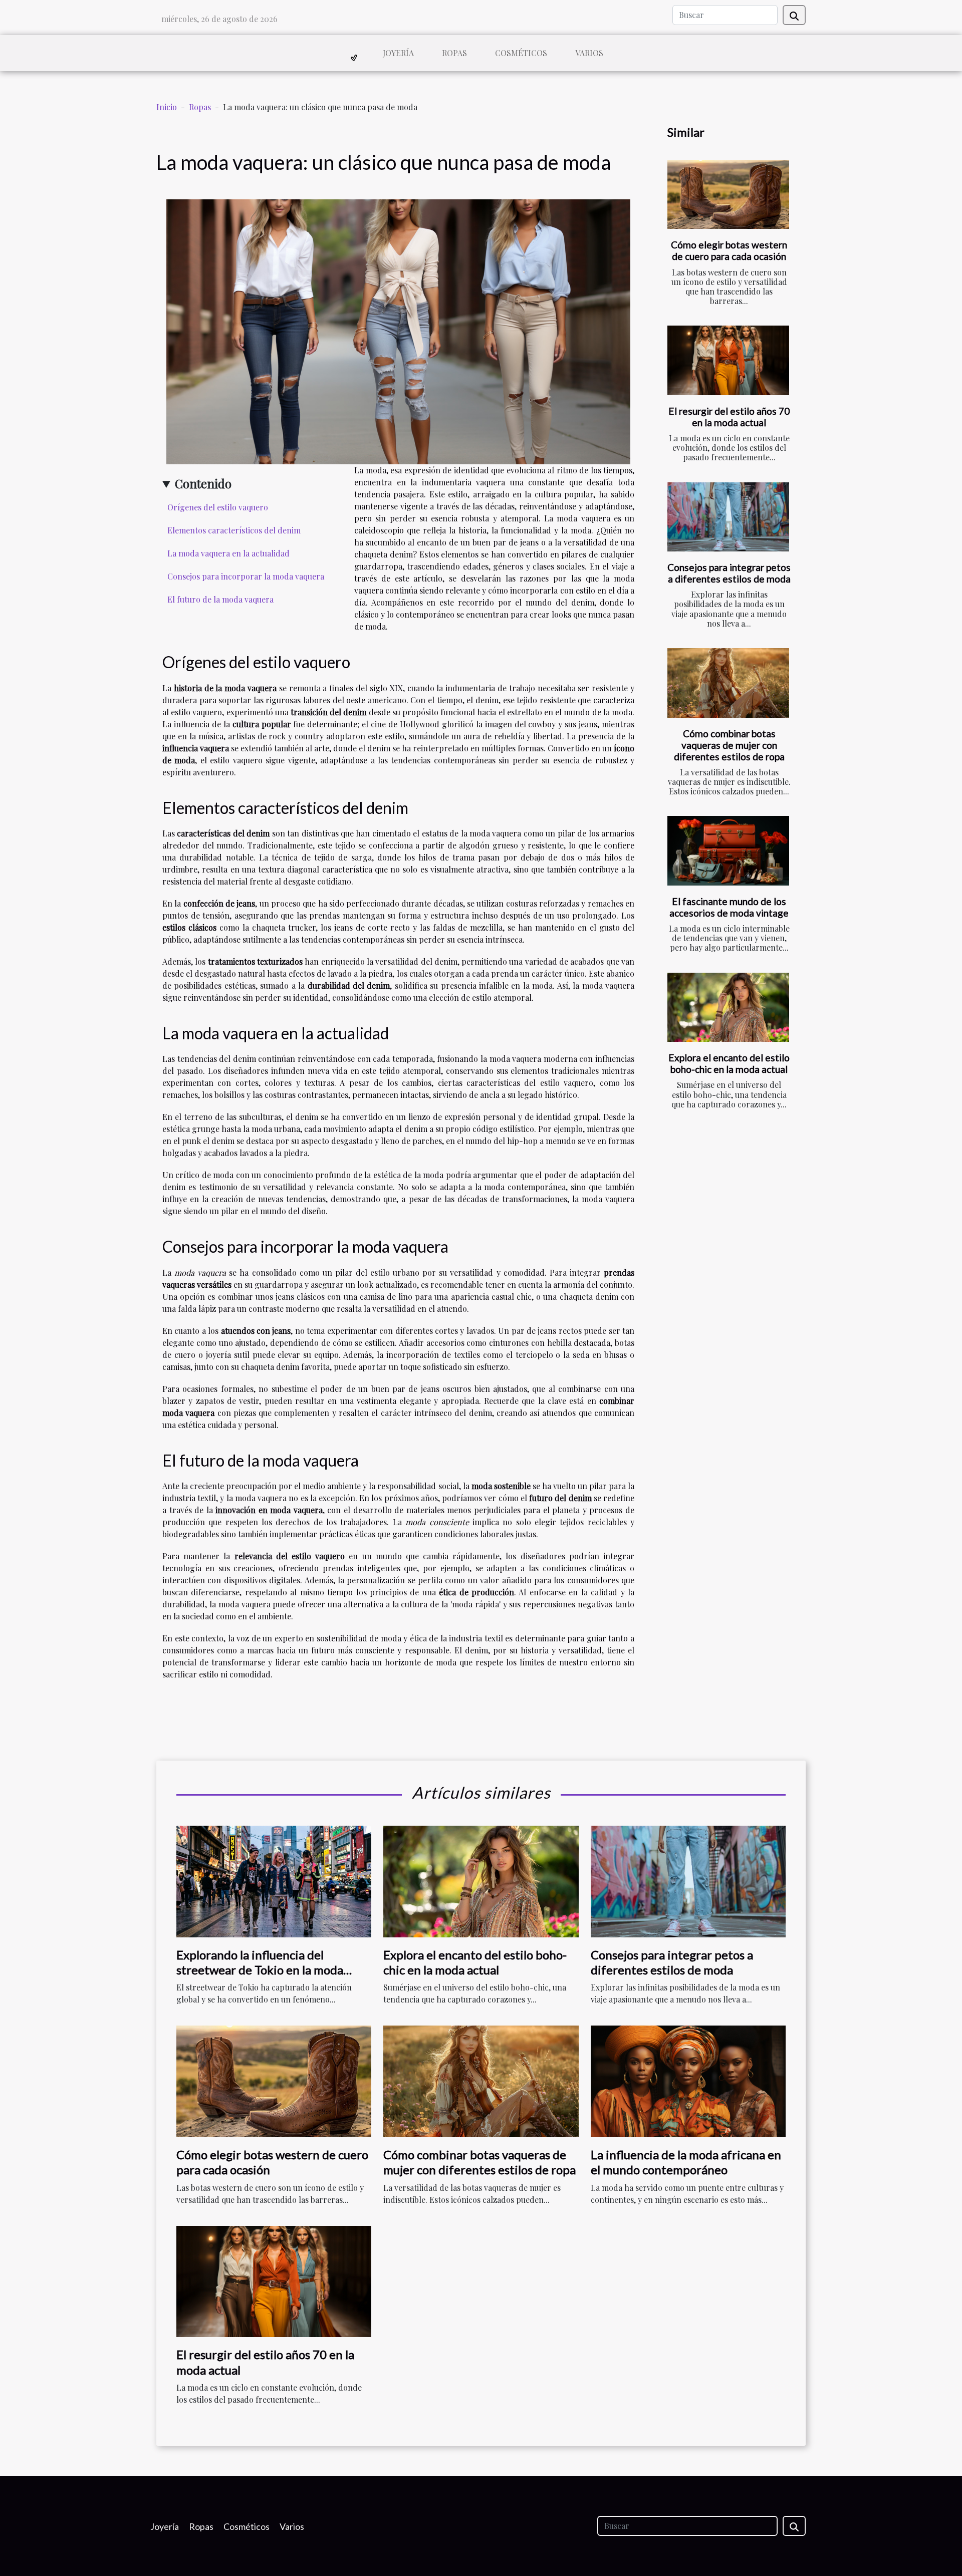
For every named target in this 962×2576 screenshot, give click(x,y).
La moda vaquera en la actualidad (228, 553)
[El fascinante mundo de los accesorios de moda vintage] (728, 851)
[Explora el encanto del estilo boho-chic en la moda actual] (728, 1008)
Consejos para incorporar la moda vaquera (246, 576)
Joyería (398, 53)
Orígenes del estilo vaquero (218, 507)
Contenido (203, 483)
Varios (589, 53)
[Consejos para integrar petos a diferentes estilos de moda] (728, 517)
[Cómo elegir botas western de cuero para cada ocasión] (728, 195)
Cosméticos (521, 53)
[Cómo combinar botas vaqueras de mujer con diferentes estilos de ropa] (728, 683)
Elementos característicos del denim (234, 530)
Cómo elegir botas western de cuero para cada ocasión (729, 250)
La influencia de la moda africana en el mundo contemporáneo (686, 2162)
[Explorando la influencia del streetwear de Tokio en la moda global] (274, 1880)
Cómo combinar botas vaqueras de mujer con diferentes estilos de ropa (729, 745)
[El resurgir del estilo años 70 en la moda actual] (728, 360)
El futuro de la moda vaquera (220, 599)
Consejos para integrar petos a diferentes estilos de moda (729, 573)
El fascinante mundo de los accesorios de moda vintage (729, 907)
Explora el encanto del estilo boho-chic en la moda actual (729, 1063)
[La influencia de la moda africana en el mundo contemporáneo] (688, 2080)
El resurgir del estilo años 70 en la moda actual (729, 417)
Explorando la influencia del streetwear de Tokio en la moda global (260, 1970)
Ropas (454, 53)
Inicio (167, 107)
